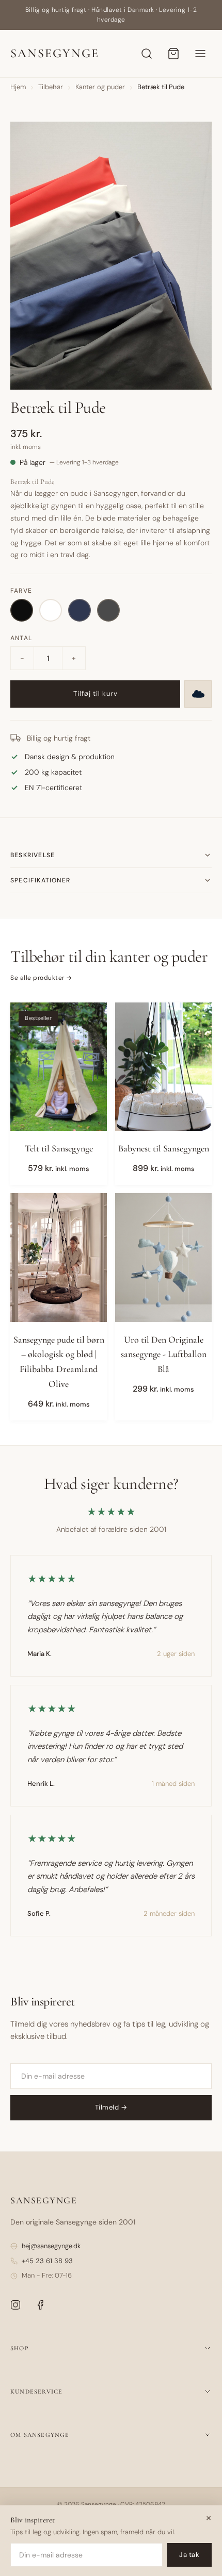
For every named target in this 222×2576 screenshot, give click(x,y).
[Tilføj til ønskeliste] (198, 694)
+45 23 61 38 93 (47, 2261)
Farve (21, 591)
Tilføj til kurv (96, 693)
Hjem (18, 87)
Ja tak (189, 2555)
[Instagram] (15, 2305)
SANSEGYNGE (55, 53)
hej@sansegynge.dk (51, 2246)
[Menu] (200, 54)
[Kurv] (173, 54)
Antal (21, 638)
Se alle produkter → (41, 978)
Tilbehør (51, 87)
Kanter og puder (100, 87)
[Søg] (147, 54)
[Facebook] (40, 2305)
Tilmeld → (111, 2107)
